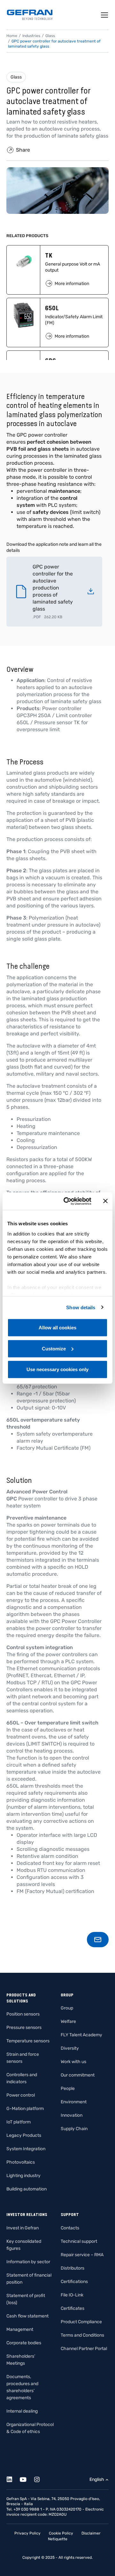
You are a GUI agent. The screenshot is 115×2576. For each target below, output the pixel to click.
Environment (74, 2102)
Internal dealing (22, 2411)
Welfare (68, 2021)
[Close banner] (105, 1201)
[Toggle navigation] (105, 15)
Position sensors (23, 2014)
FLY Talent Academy (81, 2035)
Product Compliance (81, 2322)
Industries (31, 36)
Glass (16, 77)
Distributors (73, 2268)
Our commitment (78, 2075)
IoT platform (19, 2122)
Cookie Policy (61, 2533)
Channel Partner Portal (84, 2349)
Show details (81, 1307)
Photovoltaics (21, 2162)
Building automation (27, 2189)
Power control (21, 2095)
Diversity (70, 2048)
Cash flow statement (27, 2316)
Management (20, 2329)
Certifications (74, 2282)
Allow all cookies (57, 1328)
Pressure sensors (24, 2028)
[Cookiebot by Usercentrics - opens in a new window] (67, 1201)
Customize (54, 1348)
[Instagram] (40, 2478)
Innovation (72, 2115)
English (97, 2479)
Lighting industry (23, 2176)
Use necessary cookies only (57, 1369)
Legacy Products (24, 2135)
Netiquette (58, 2539)
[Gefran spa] (30, 15)
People (68, 2088)
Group (67, 2008)
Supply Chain (74, 2129)
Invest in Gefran (23, 2228)
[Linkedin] (13, 2478)
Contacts (70, 2228)
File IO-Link (72, 2295)
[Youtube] (27, 2478)
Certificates (73, 2308)
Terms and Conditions (82, 2335)
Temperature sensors (28, 2041)
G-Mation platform (25, 2109)
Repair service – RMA (82, 2255)
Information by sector (28, 2262)
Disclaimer (91, 2533)
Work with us (73, 2062)
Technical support (79, 2241)
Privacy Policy (27, 2533)
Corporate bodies (24, 2343)
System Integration (26, 2149)
